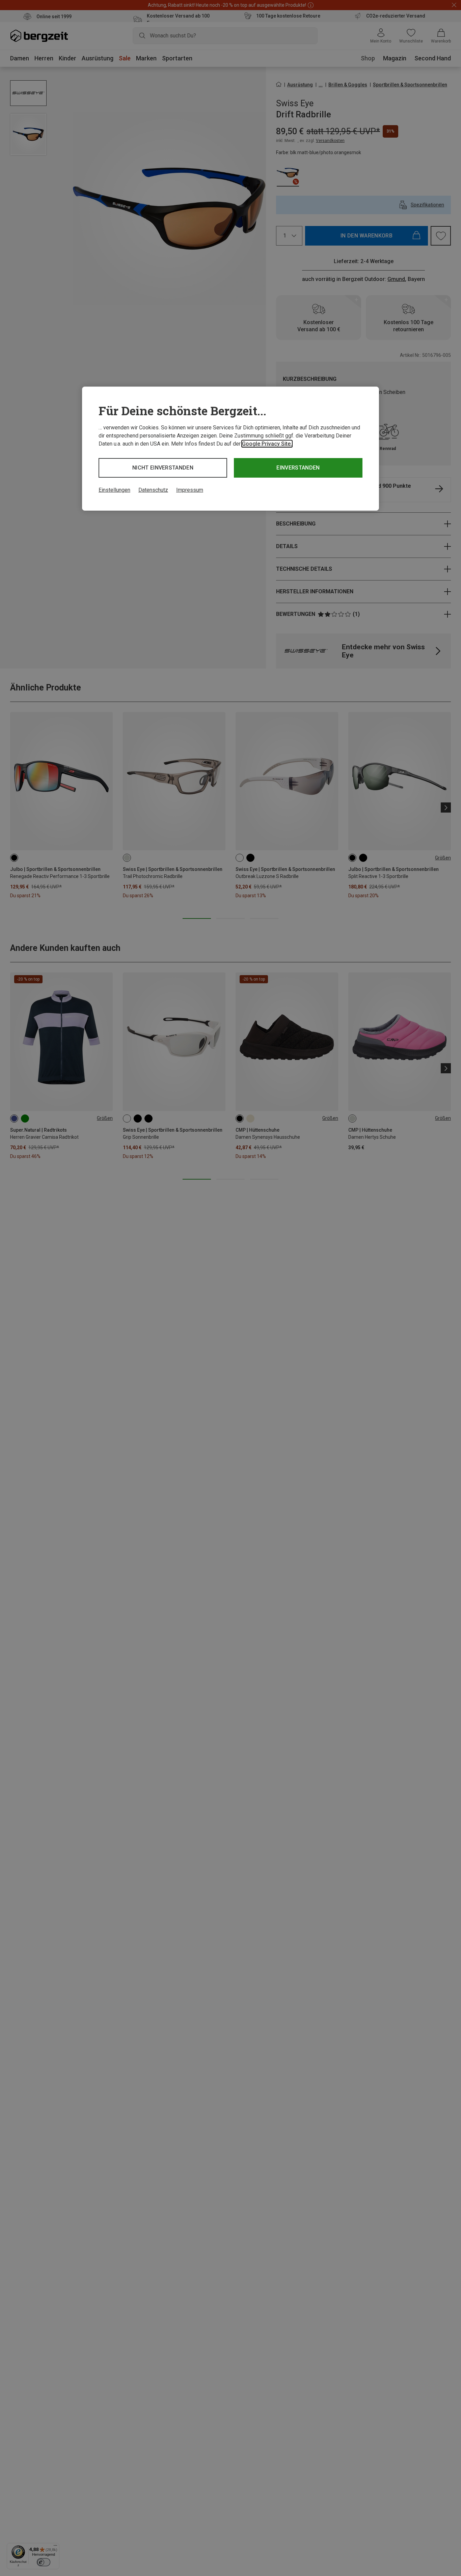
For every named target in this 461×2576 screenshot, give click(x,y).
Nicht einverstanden (163, 468)
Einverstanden (298, 468)
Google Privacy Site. (267, 444)
